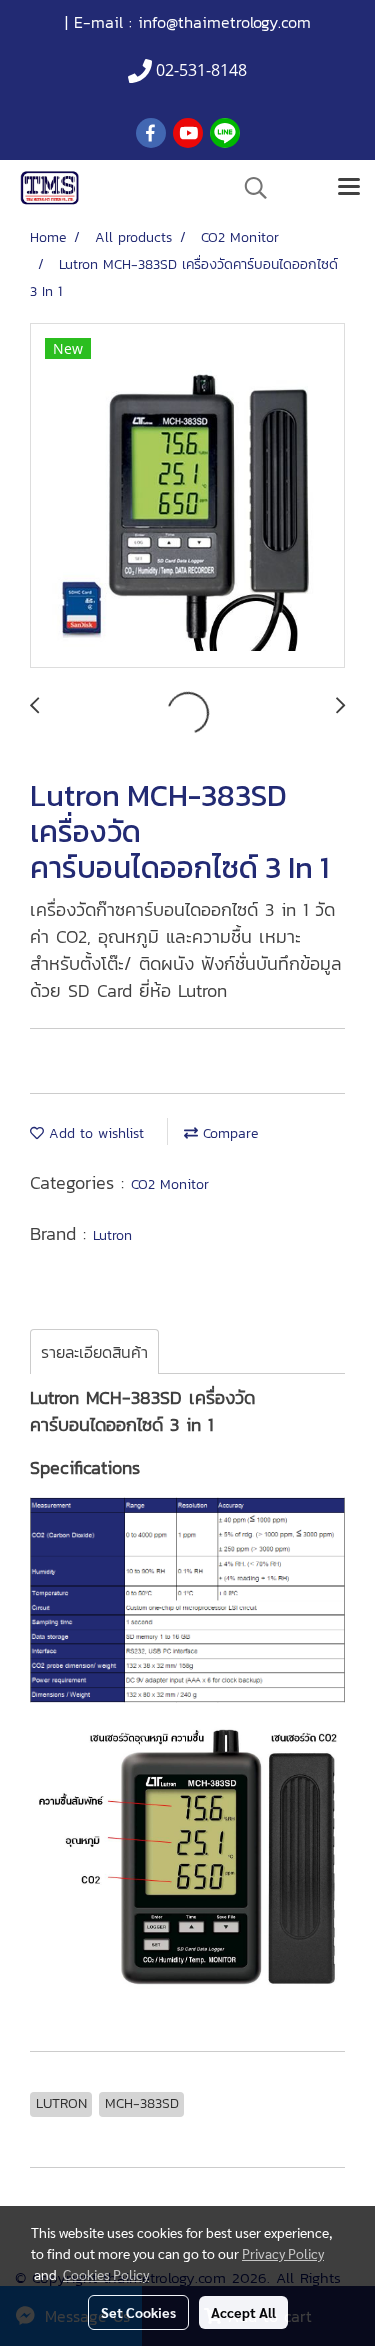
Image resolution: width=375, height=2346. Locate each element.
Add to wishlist (94, 1133)
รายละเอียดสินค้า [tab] (94, 1352)
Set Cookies (138, 2312)
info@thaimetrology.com (224, 22)
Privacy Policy (283, 2253)
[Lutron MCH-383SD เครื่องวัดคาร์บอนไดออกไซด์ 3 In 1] (187, 496)
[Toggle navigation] (349, 188)
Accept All (243, 2312)
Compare (228, 1133)
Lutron (112, 1235)
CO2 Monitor (170, 1184)
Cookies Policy (106, 2274)
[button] (249, 188)
